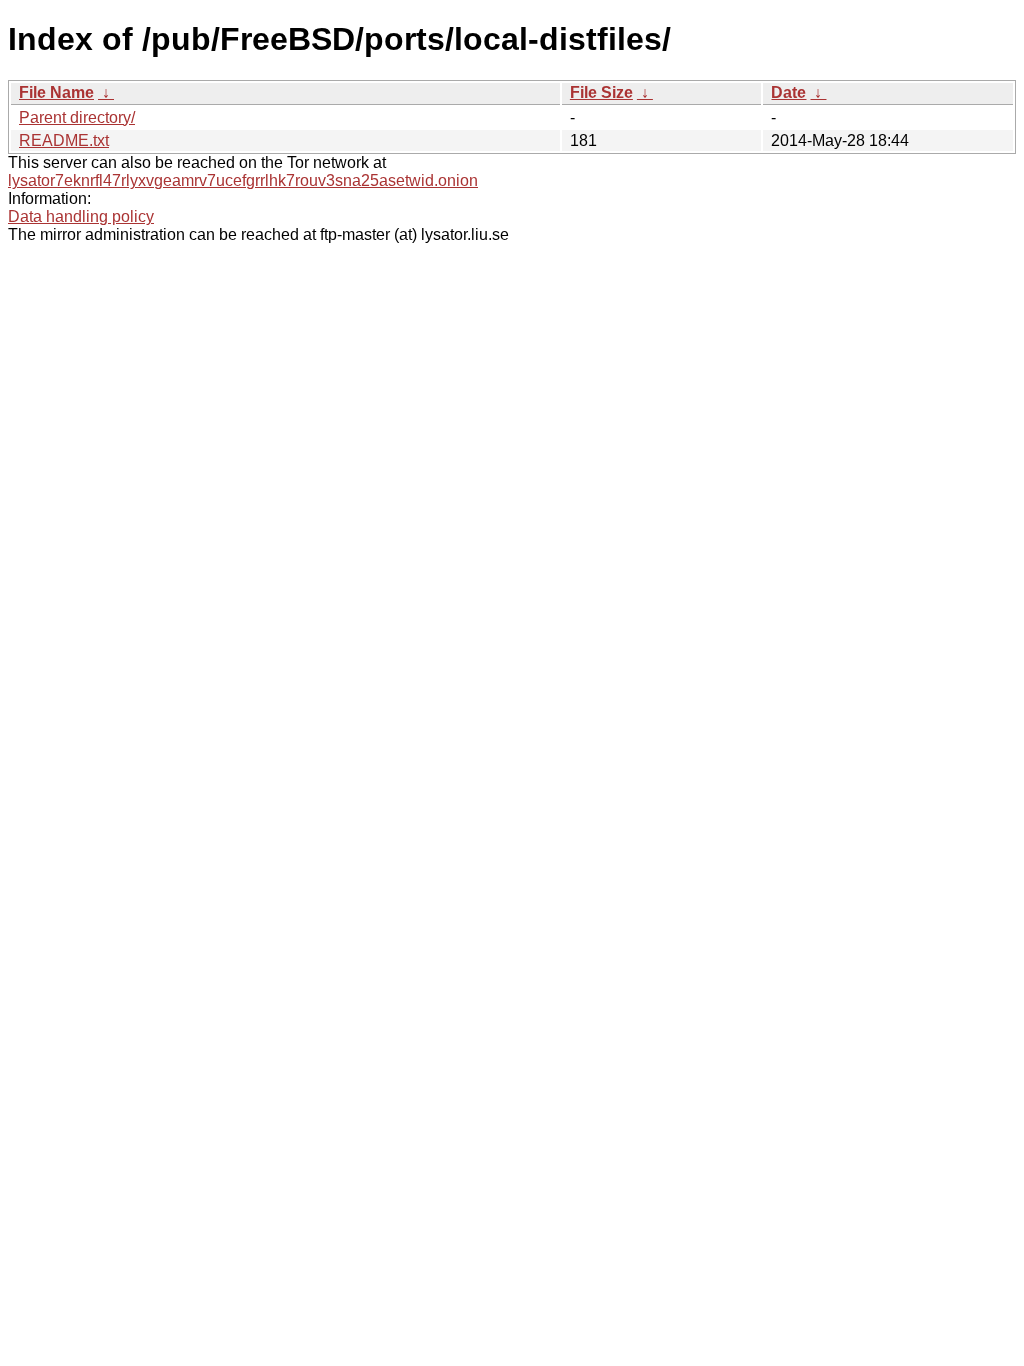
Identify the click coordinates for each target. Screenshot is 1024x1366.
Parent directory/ (77, 117)
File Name (56, 92)
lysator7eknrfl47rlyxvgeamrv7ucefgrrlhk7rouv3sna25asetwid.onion (243, 180)
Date (788, 92)
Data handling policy (81, 216)
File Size (601, 92)
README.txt (64, 140)
